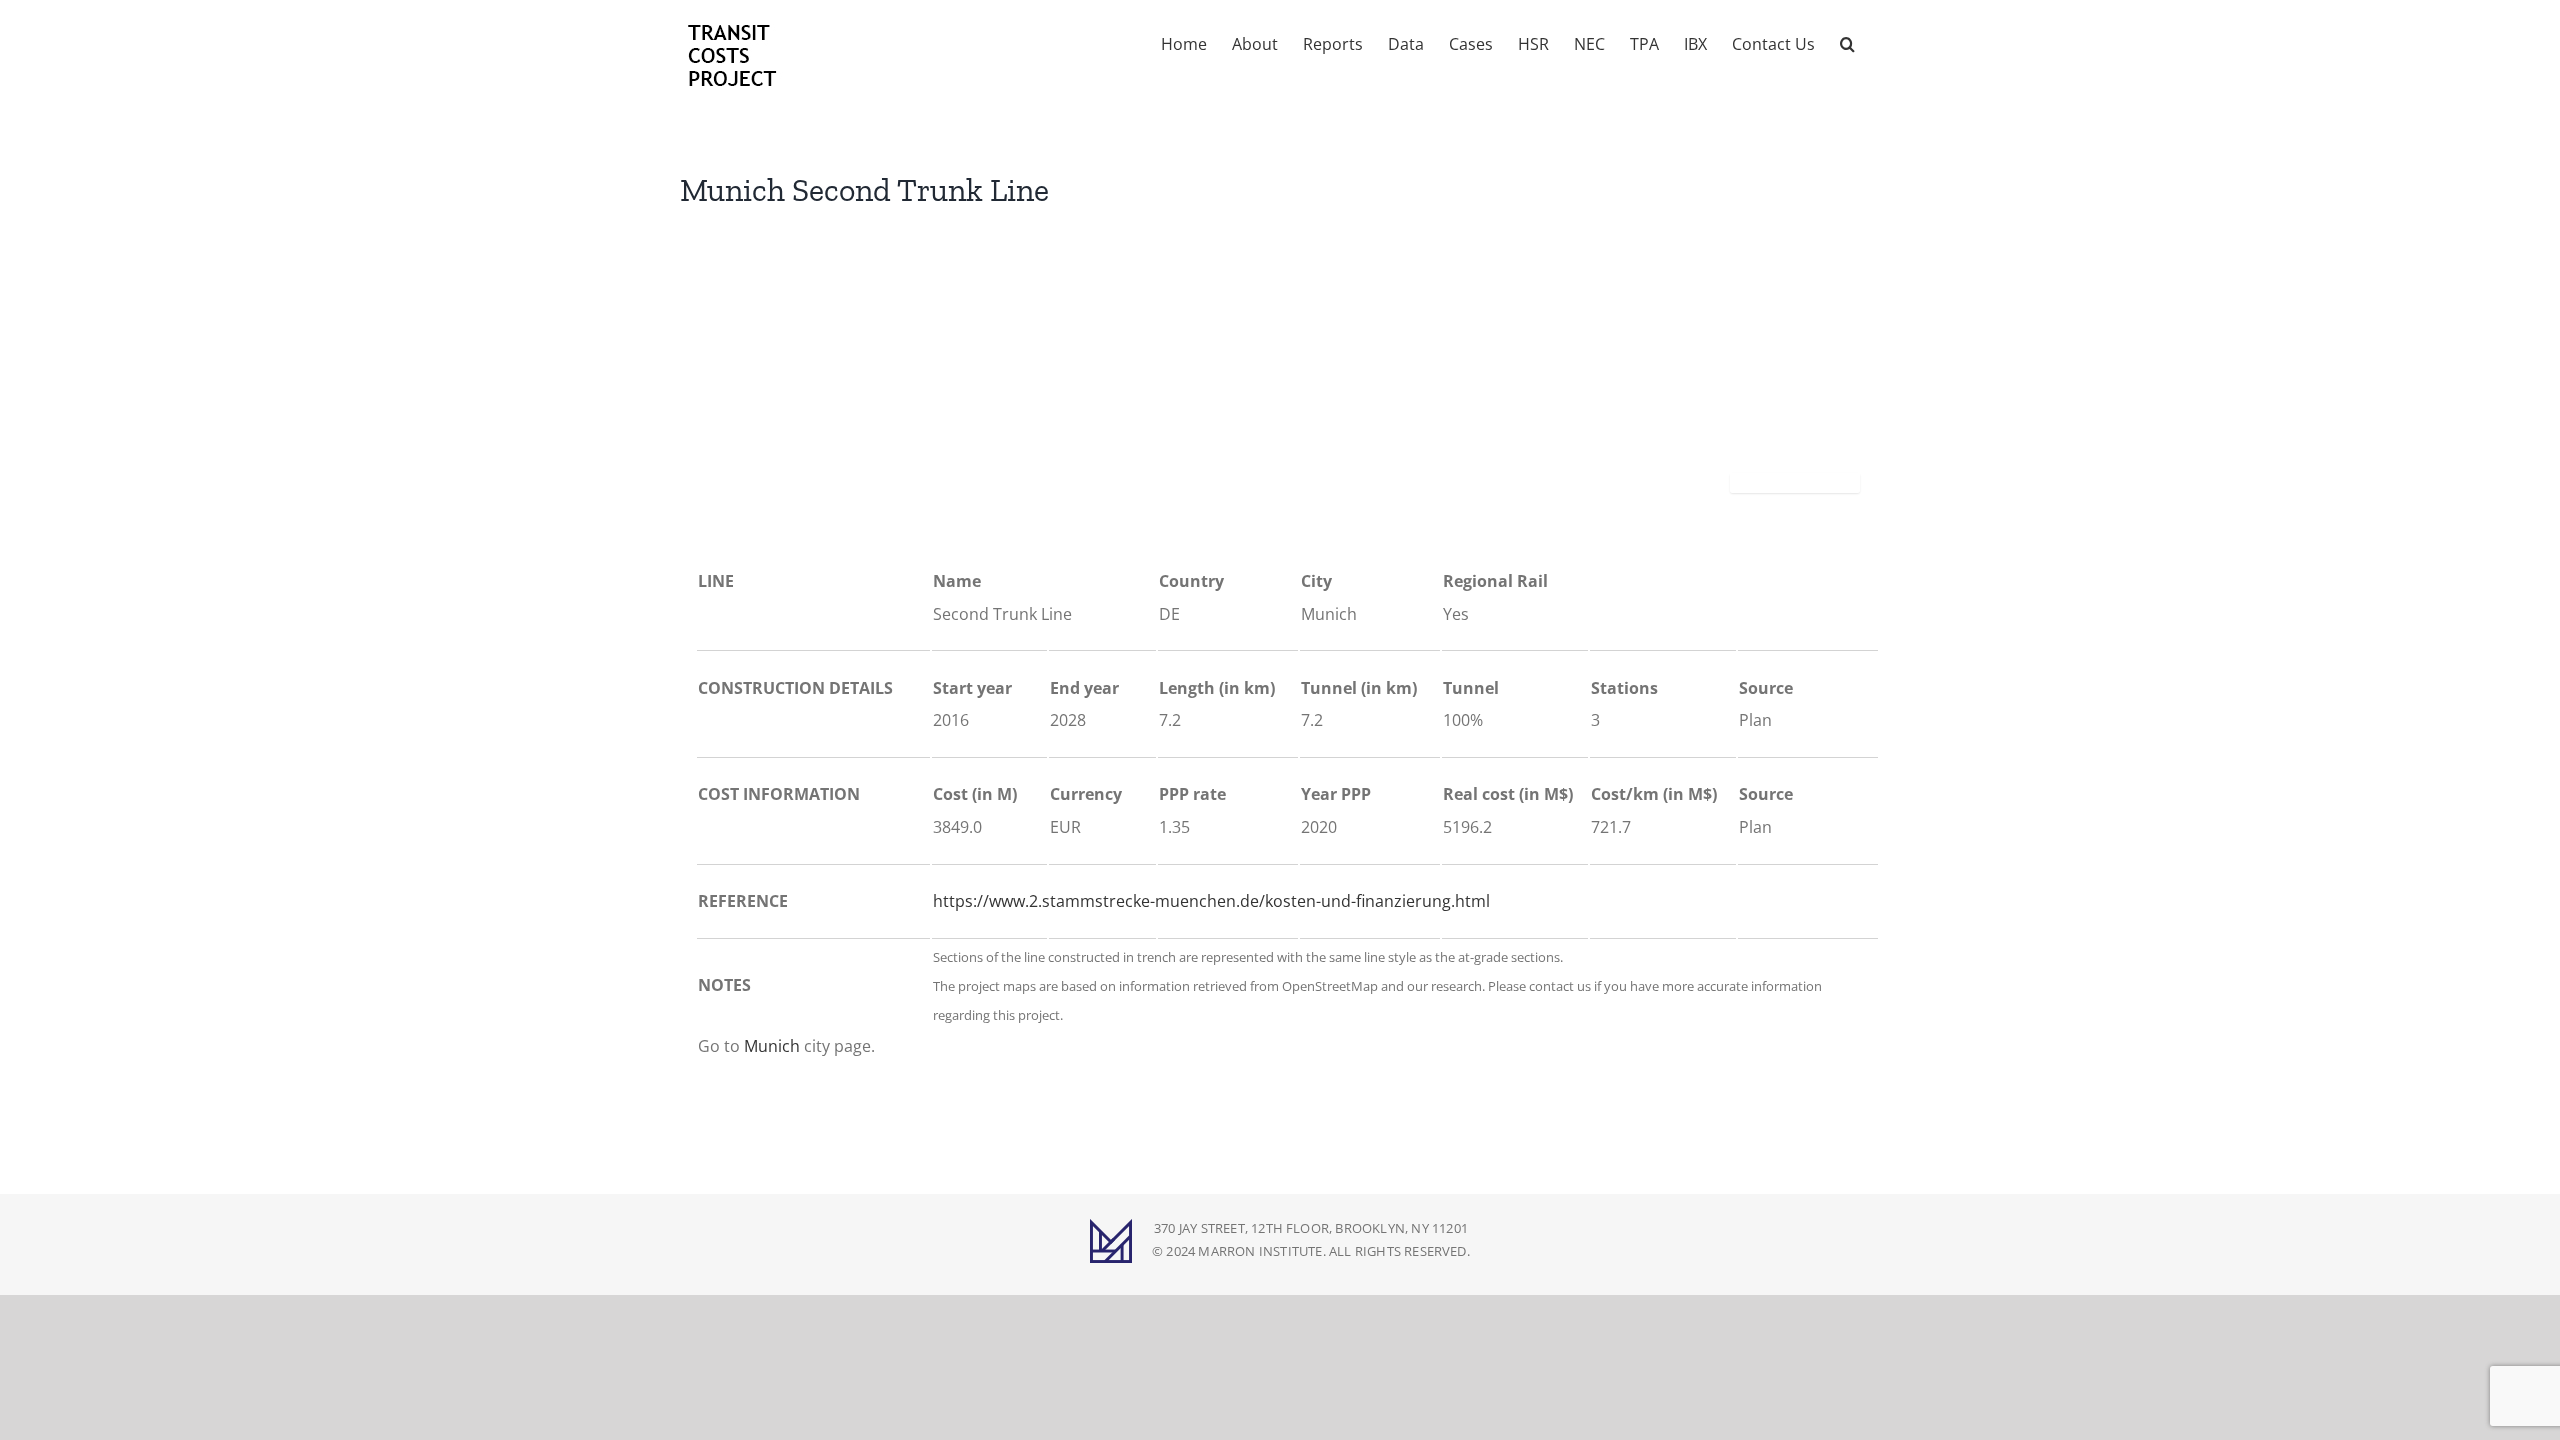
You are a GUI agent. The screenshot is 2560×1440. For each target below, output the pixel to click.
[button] (1847, 42)
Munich (772, 1046)
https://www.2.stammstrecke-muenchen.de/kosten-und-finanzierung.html (1211, 901)
